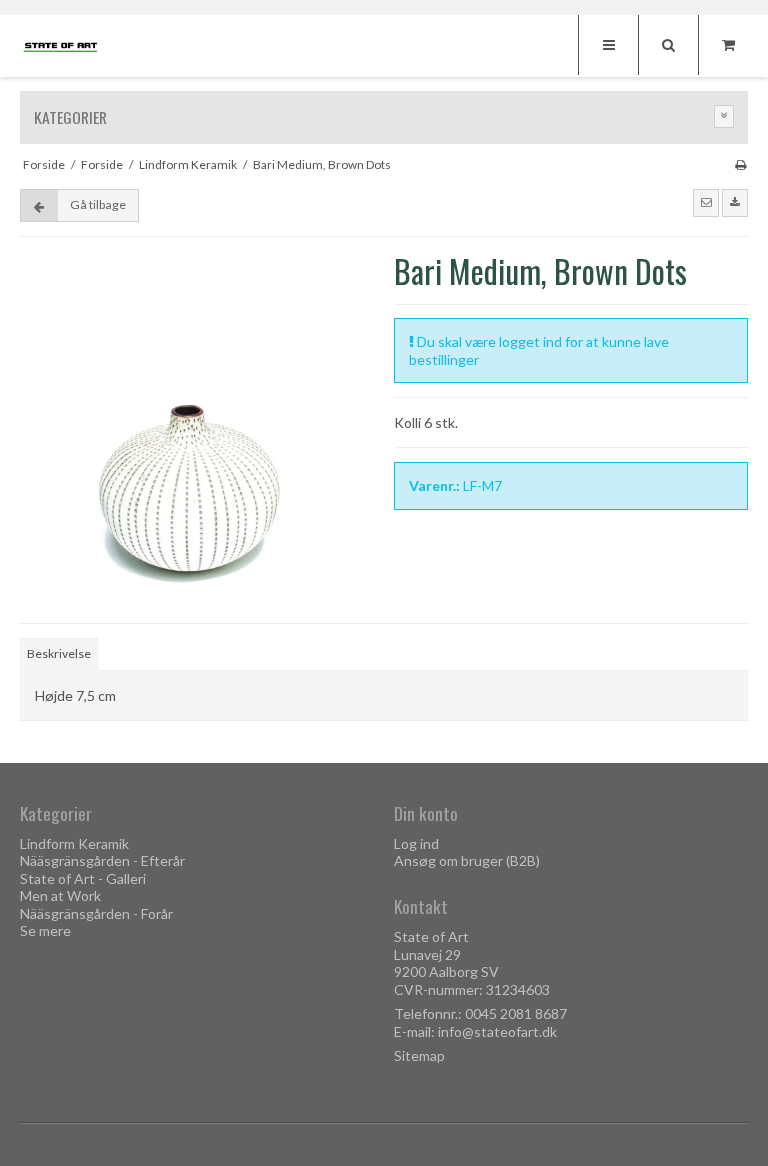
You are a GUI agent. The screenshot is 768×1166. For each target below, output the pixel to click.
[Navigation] (608, 45)
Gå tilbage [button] (98, 204)
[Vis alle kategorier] (724, 116)
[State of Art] (60, 47)
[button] (706, 203)
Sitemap (419, 1055)
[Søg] (668, 45)
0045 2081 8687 (516, 1013)
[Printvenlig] (740, 164)
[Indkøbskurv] (728, 45)
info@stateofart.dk (497, 1031)
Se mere (45, 930)
